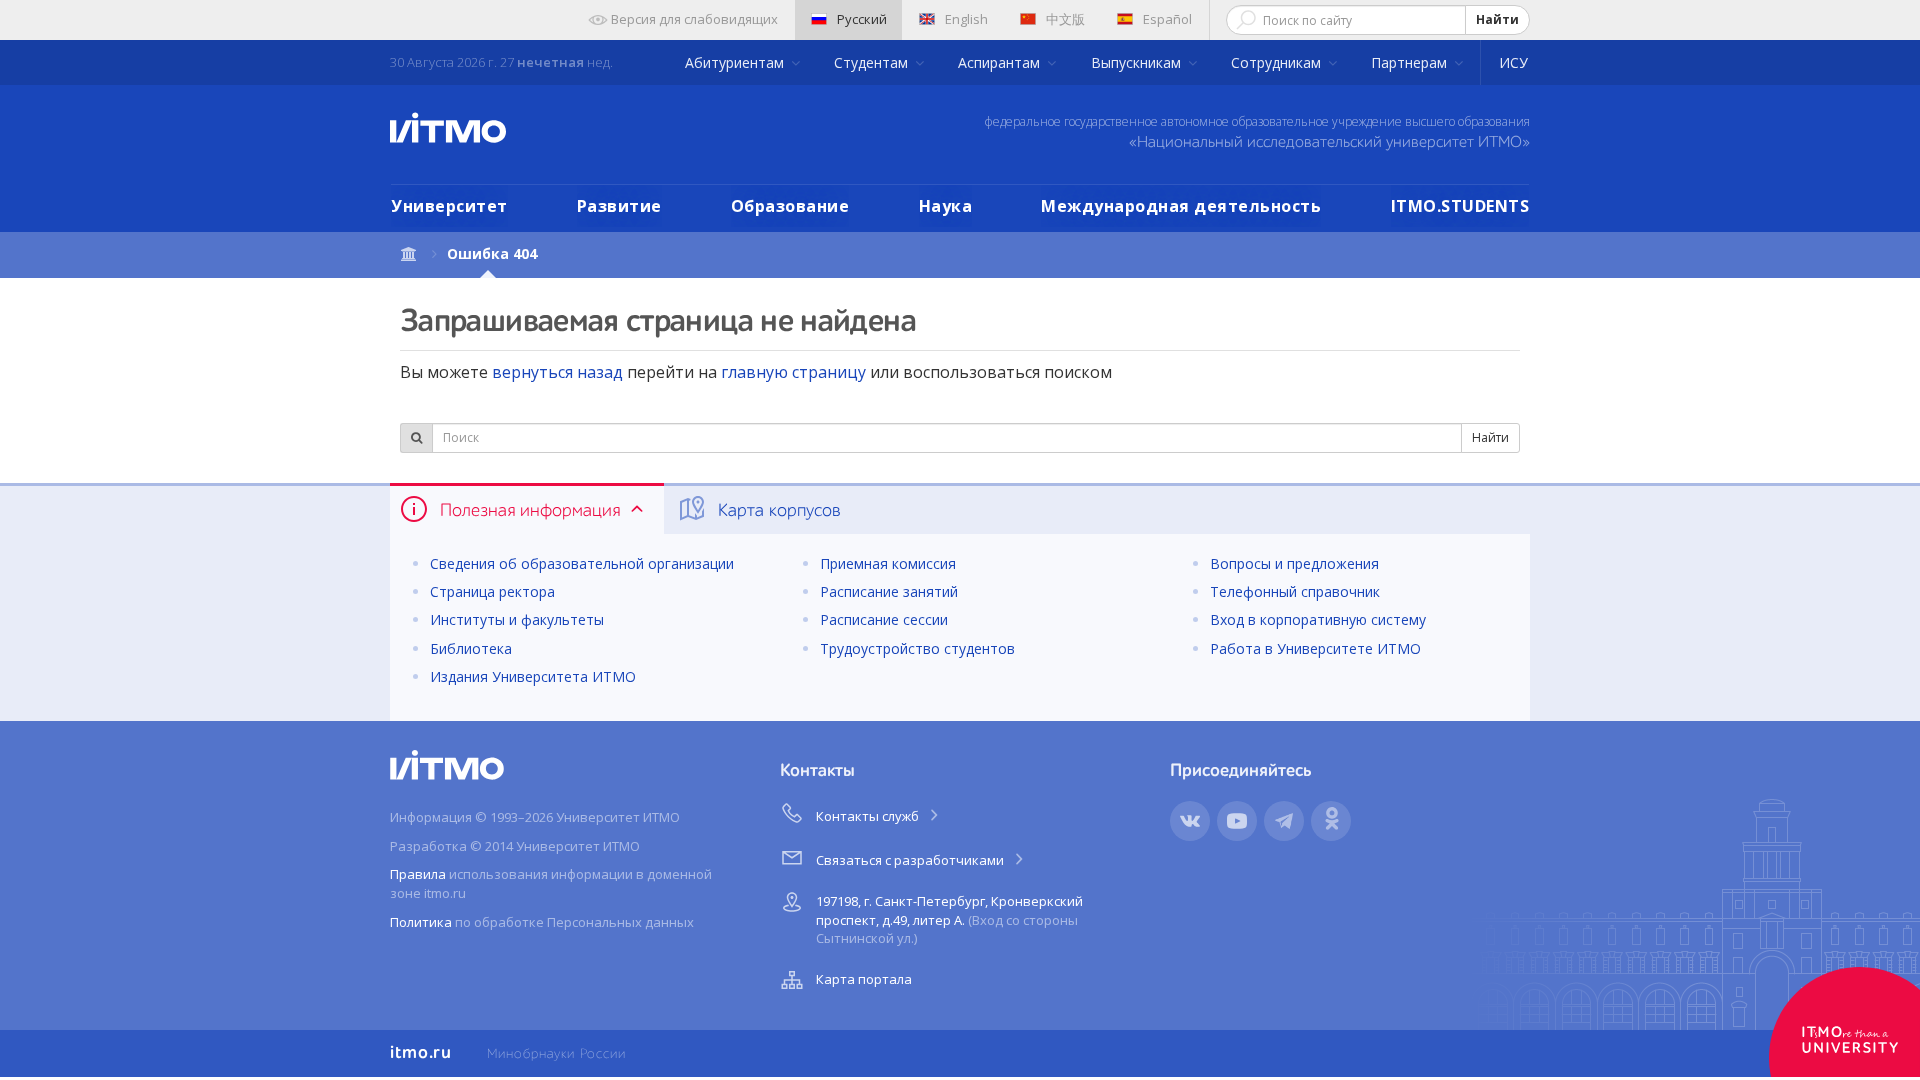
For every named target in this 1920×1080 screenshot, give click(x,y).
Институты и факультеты (517, 619)
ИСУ (1513, 62)
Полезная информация (530, 511)
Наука (946, 206)
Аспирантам (1001, 62)
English (966, 19)
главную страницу (793, 372)
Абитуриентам (736, 62)
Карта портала (864, 979)
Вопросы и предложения (1294, 563)
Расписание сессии (884, 619)
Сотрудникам (1278, 62)
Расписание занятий (889, 591)
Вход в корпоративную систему (1318, 619)
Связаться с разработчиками (911, 860)
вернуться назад (557, 372)
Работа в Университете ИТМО (1315, 648)
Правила (418, 874)
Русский (862, 19)
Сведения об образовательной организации (582, 563)
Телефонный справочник (1295, 591)
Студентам (873, 62)
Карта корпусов (777, 511)
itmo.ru (421, 1053)
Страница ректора (492, 591)
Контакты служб (869, 816)
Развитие (619, 206)
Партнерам (1411, 62)
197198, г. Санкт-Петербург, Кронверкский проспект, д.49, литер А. (949, 919)
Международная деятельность (1181, 206)
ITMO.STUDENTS (1460, 206)
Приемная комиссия (888, 563)
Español (1167, 19)
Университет (449, 206)
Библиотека (471, 648)
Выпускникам (1138, 62)
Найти (1497, 19)
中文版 (1065, 19)
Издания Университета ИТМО (533, 676)
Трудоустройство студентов (917, 648)
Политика (421, 922)
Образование (790, 206)
